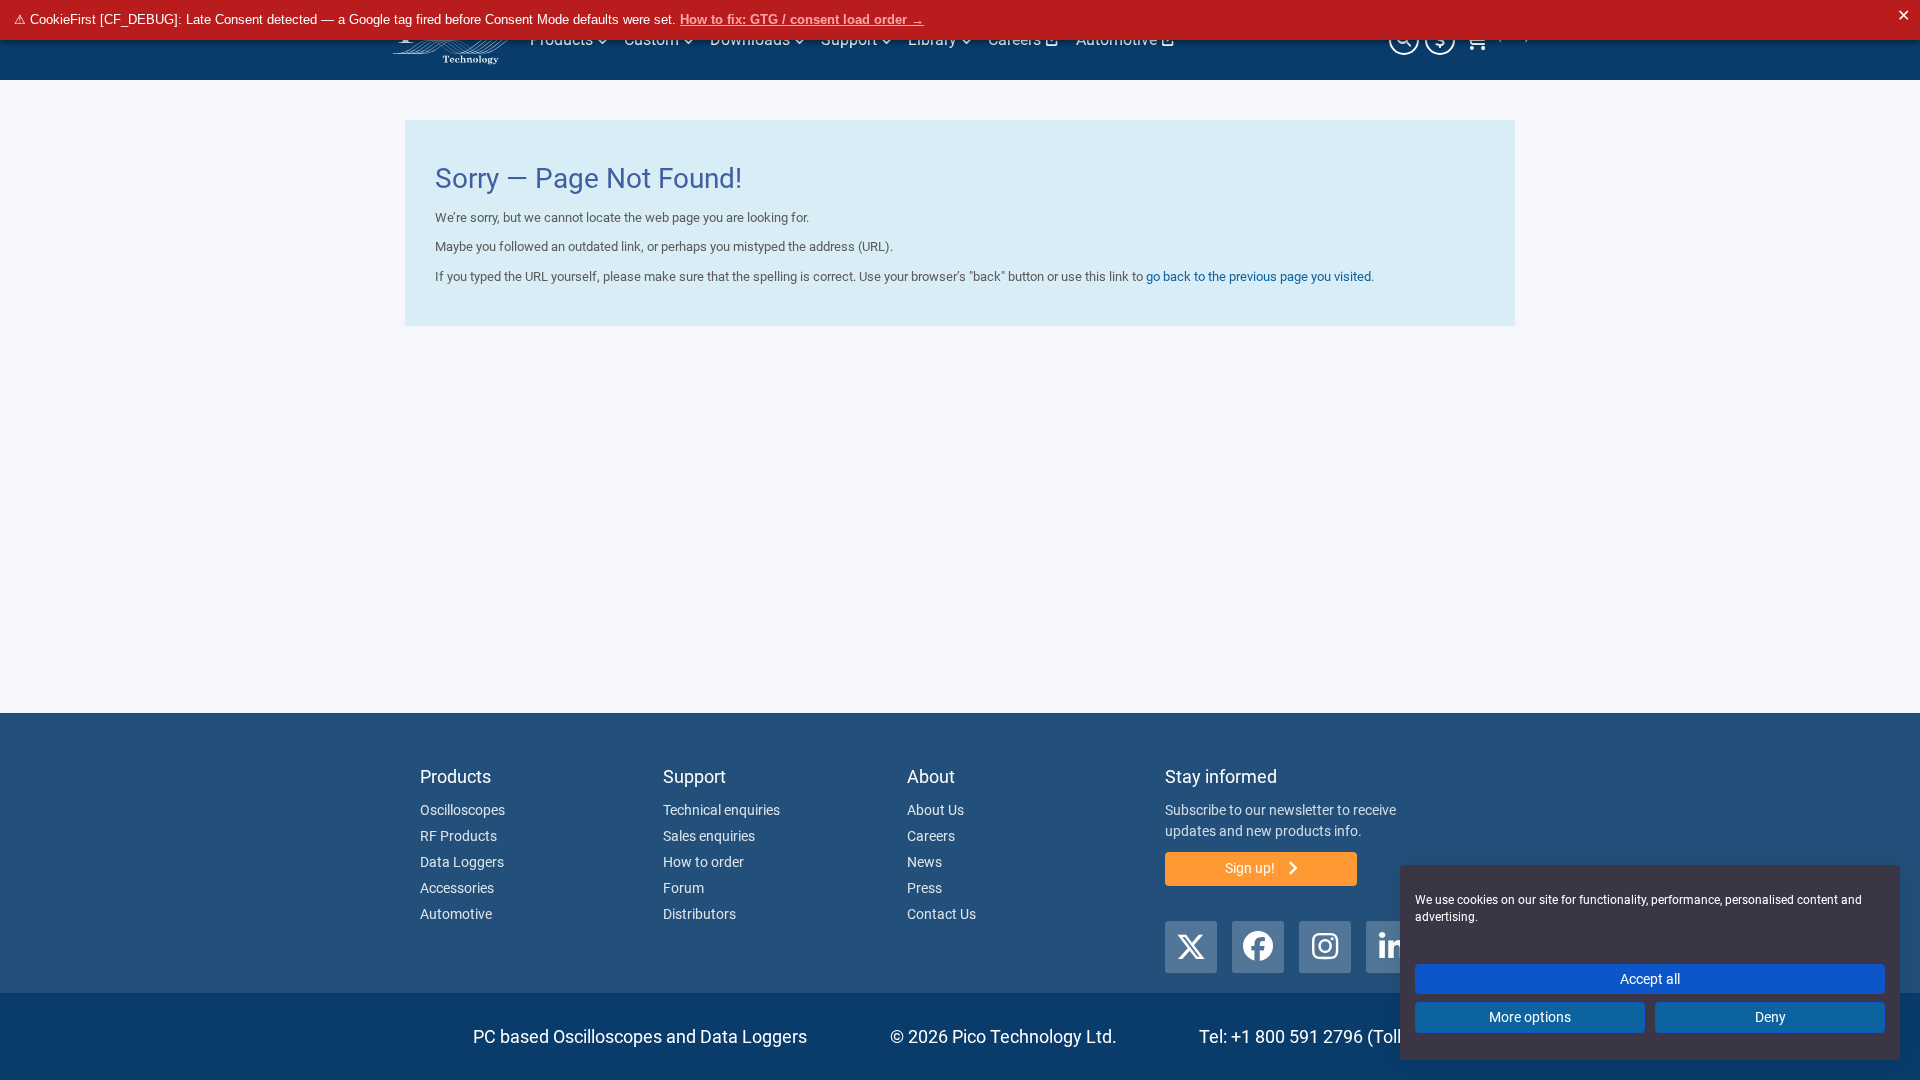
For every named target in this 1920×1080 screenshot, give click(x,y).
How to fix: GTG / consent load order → (802, 19)
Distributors (699, 914)
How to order (703, 862)
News (924, 862)
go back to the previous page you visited (1258, 276)
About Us (935, 810)
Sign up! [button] (1251, 868)
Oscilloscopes (462, 810)
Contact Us (941, 914)
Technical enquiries (721, 810)
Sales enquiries (709, 836)
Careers (931, 836)
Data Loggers (462, 862)
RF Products (458, 836)
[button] (1191, 947)
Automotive (456, 914)
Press (924, 888)
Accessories (457, 888)
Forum (683, 888)
